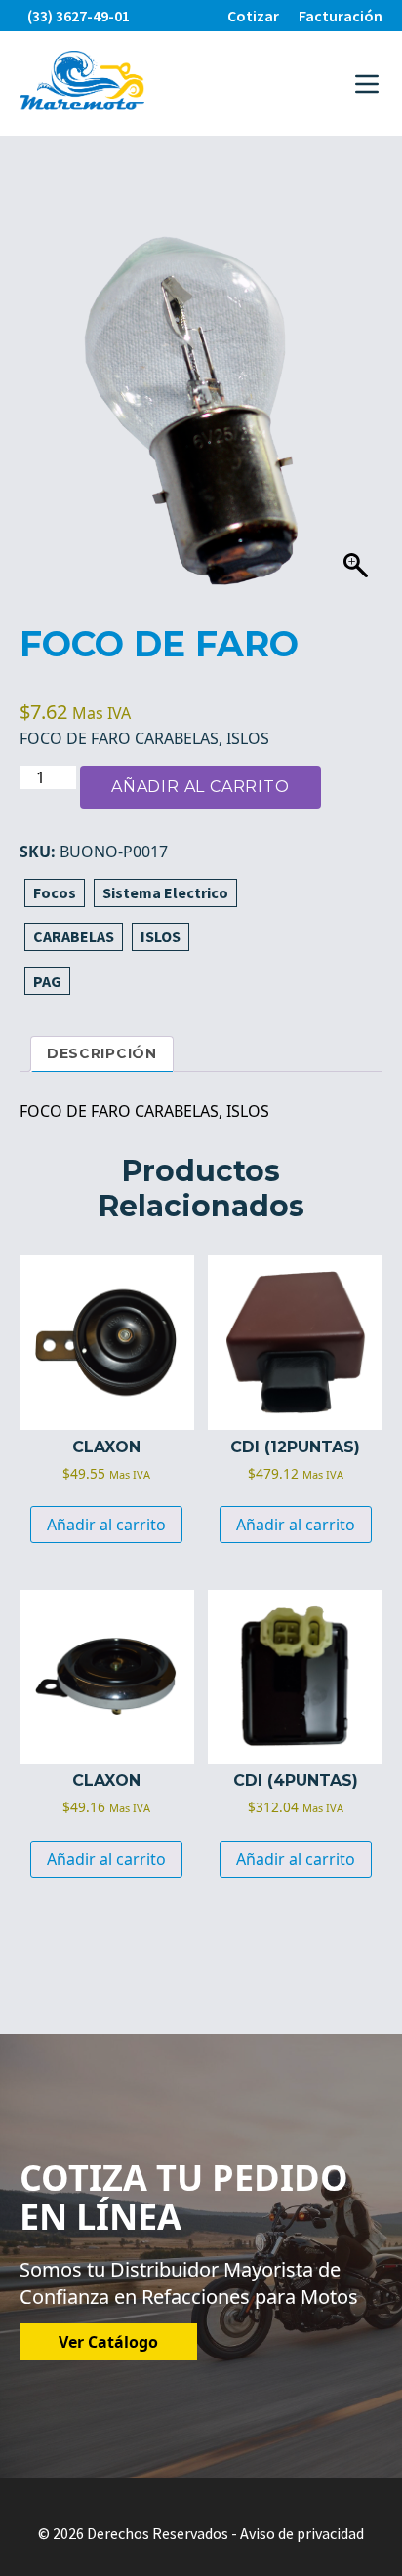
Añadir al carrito (201, 787)
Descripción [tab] (102, 1053)
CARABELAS (74, 936)
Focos (55, 892)
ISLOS (161, 936)
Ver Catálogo (108, 2342)
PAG (47, 981)
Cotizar (253, 16)
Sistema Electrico (165, 892)
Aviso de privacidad (302, 2533)
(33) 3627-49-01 (79, 16)
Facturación (341, 16)
